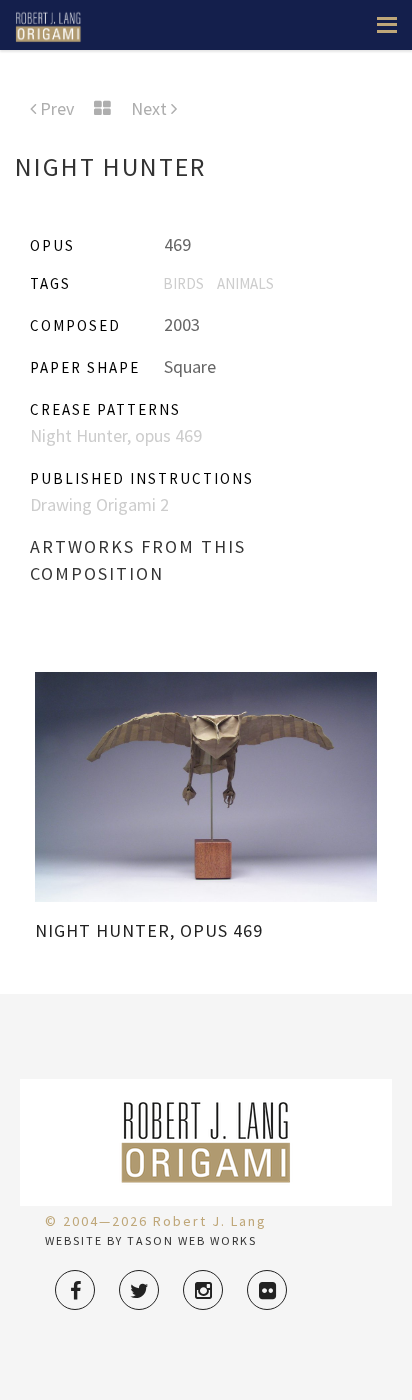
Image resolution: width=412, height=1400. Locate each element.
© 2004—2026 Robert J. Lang (156, 1221)
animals (245, 283)
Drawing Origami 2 (99, 504)
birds (183, 283)
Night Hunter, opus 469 (116, 435)
